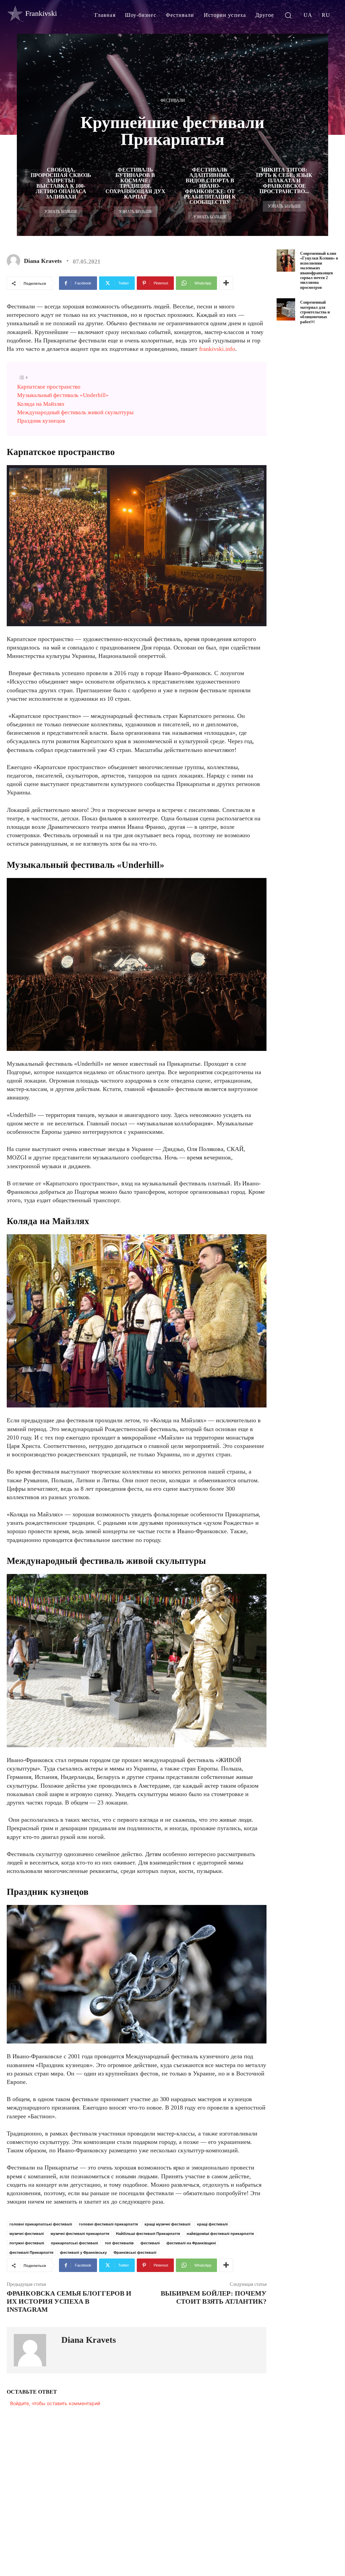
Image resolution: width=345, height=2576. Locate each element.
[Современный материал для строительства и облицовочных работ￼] (286, 309)
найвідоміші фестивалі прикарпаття (220, 2234)
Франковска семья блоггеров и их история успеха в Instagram (69, 2301)
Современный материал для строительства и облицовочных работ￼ (315, 312)
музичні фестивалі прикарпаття (80, 2234)
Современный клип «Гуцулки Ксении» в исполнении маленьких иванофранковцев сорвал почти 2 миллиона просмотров (319, 270)
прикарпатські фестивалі (74, 2243)
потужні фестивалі (27, 2243)
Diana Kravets (43, 261)
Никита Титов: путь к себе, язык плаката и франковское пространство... (284, 180)
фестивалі (150, 2243)
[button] (288, 15)
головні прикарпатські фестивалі (41, 2224)
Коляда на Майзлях (41, 404)
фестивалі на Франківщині (191, 2243)
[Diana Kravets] (15, 261)
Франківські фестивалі (135, 2252)
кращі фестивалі (212, 2224)
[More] (226, 283)
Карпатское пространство (49, 387)
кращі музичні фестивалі (167, 2224)
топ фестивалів (119, 2243)
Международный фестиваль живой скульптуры (75, 412)
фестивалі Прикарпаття (31, 2252)
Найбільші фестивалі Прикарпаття (148, 2234)
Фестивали (173, 100)
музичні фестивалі (27, 2234)
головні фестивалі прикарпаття (108, 2224)
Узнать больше (61, 212)
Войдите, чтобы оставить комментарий (55, 2403)
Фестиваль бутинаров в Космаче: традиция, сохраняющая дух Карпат (135, 183)
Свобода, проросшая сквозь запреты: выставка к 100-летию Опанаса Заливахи (61, 183)
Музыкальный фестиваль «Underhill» (63, 395)
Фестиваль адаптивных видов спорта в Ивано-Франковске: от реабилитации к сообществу (210, 186)
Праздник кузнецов (41, 421)
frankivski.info (217, 349)
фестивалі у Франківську (83, 2252)
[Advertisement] (311, 442)
